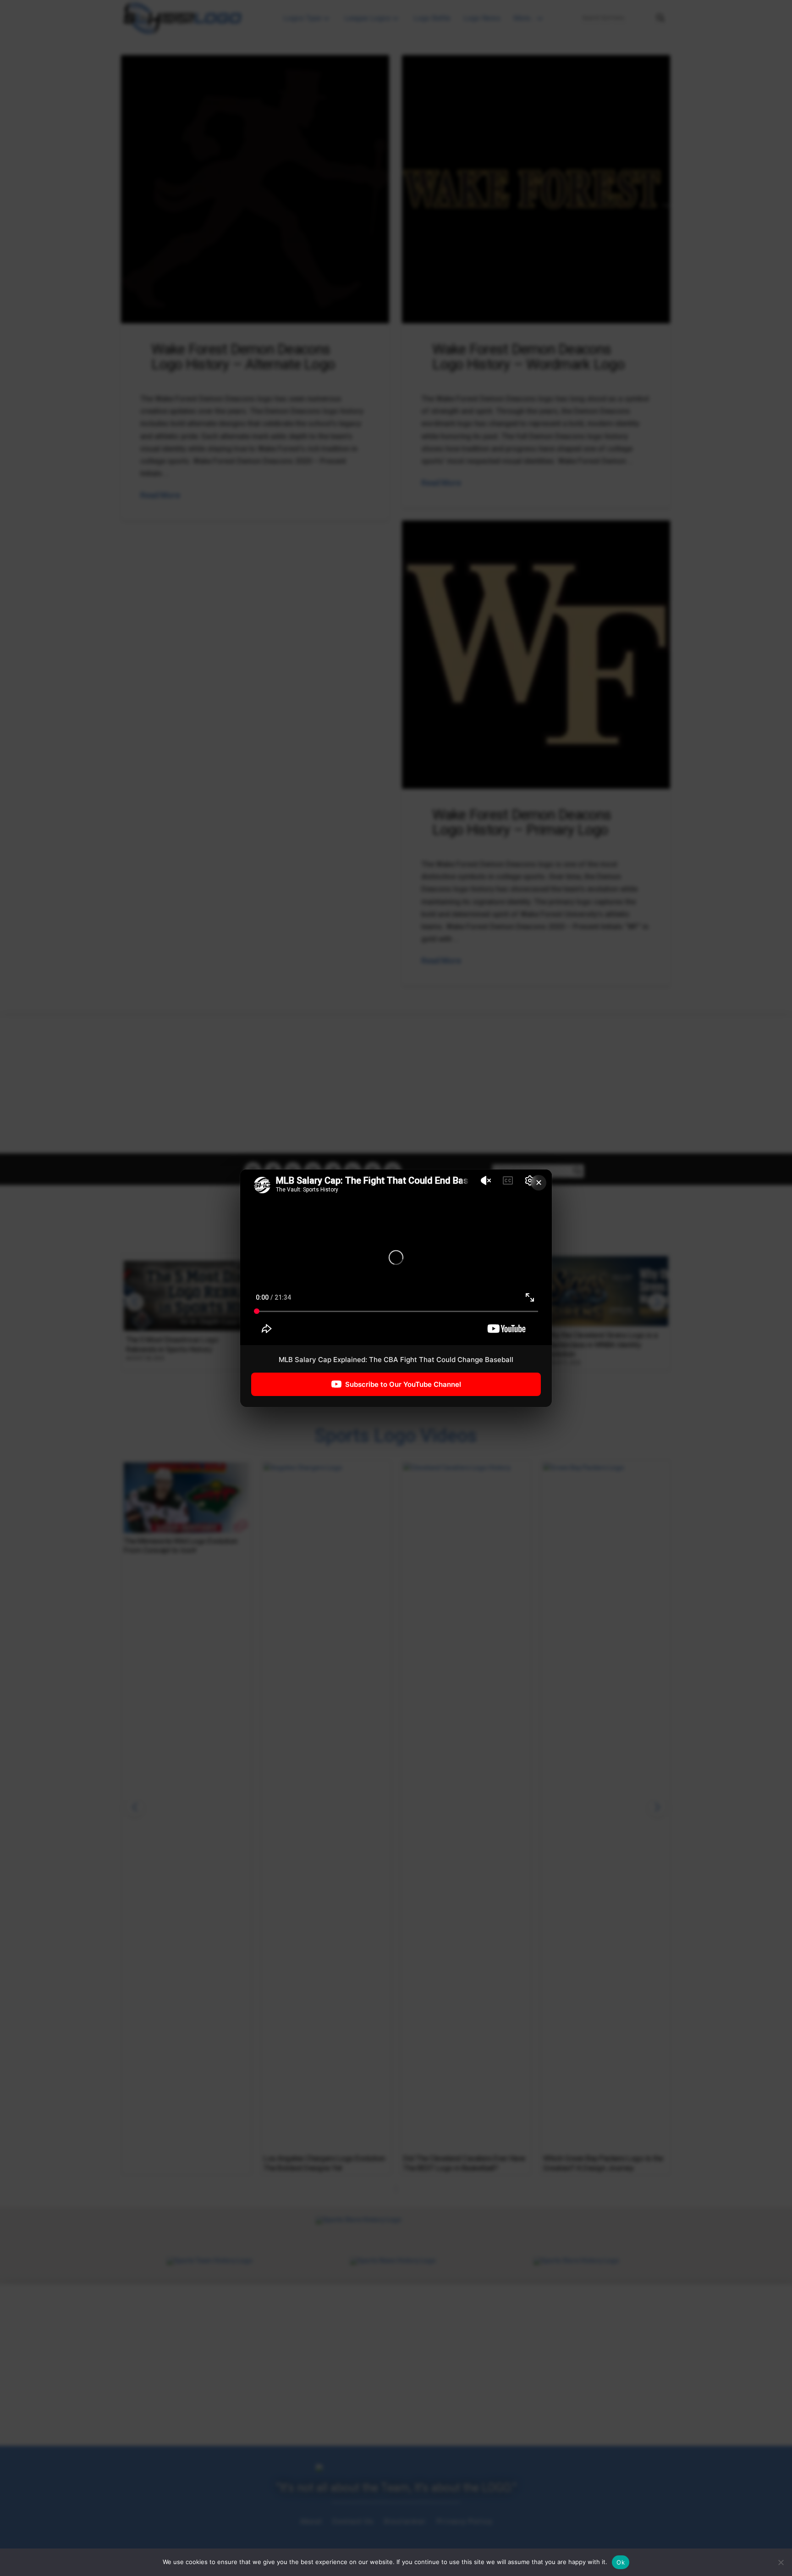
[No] (781, 2562)
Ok (621, 2562)
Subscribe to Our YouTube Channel (403, 1384)
